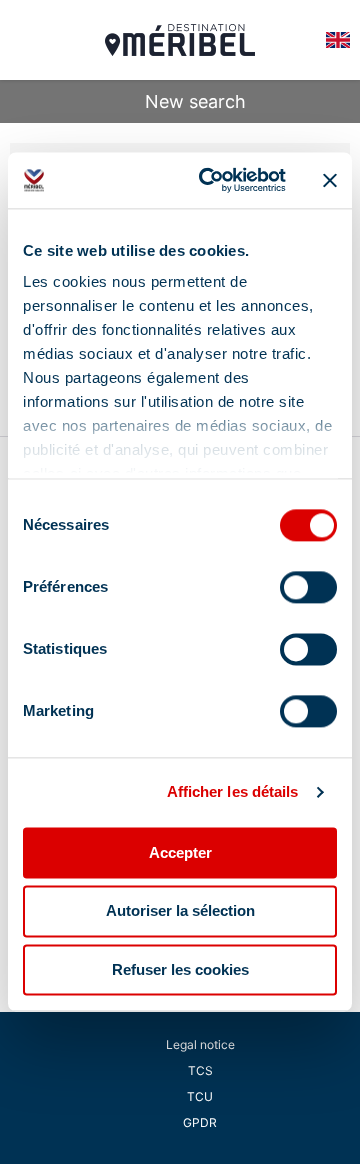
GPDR (200, 1122)
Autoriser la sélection (180, 911)
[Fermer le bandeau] (330, 180)
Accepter (180, 852)
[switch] (308, 587)
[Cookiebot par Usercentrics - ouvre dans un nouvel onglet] (211, 180)
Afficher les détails (233, 791)
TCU (200, 1096)
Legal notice (200, 1044)
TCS (200, 1070)
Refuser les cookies (180, 969)
